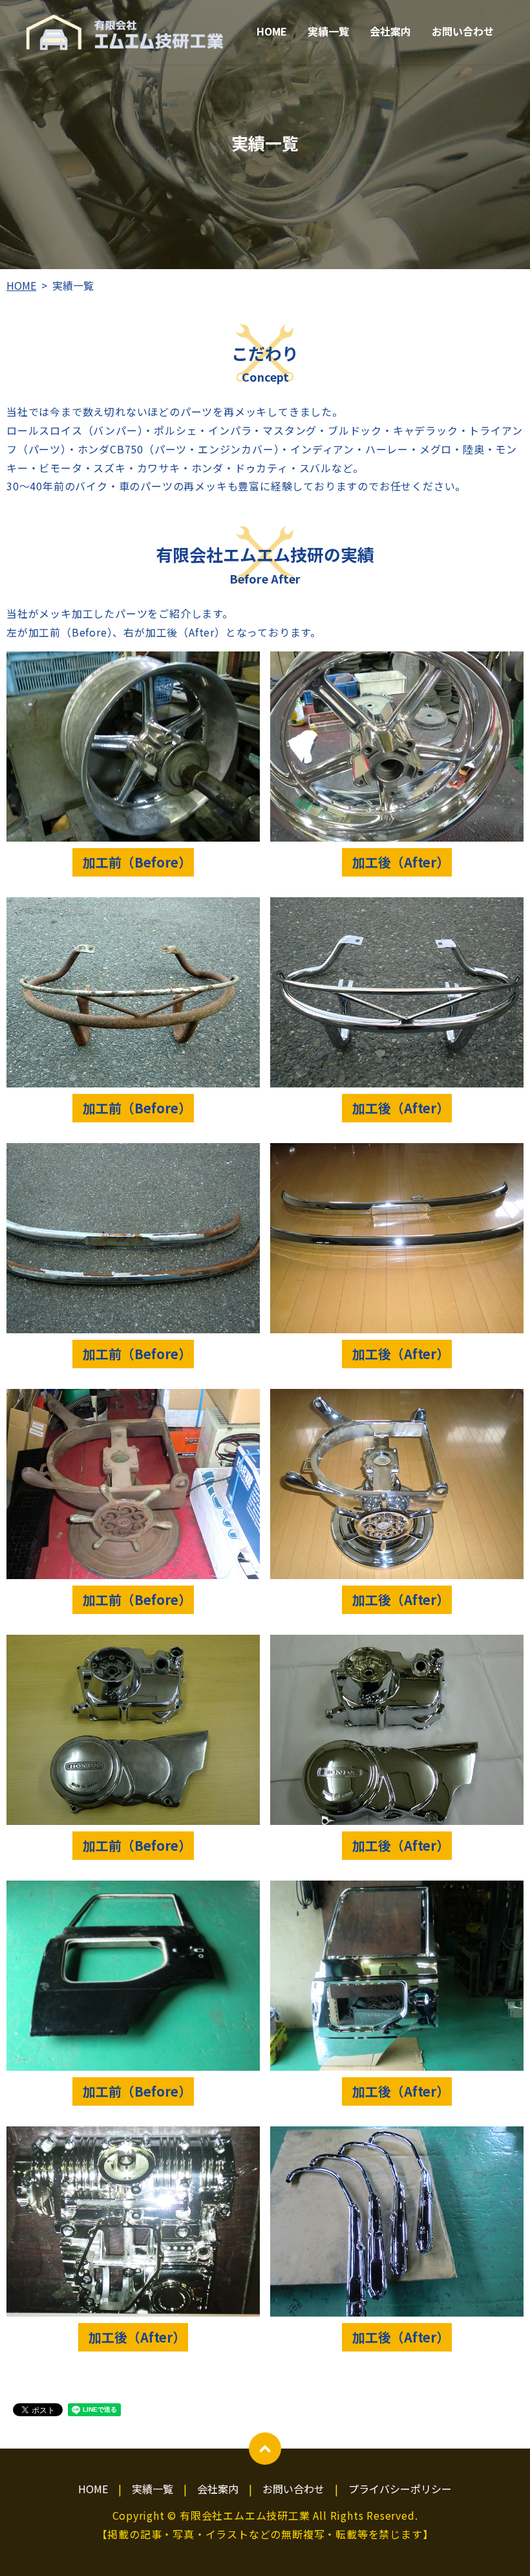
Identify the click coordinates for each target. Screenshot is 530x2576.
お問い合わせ (463, 31)
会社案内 (390, 31)
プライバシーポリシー (400, 2489)
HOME (272, 31)
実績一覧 (328, 31)
